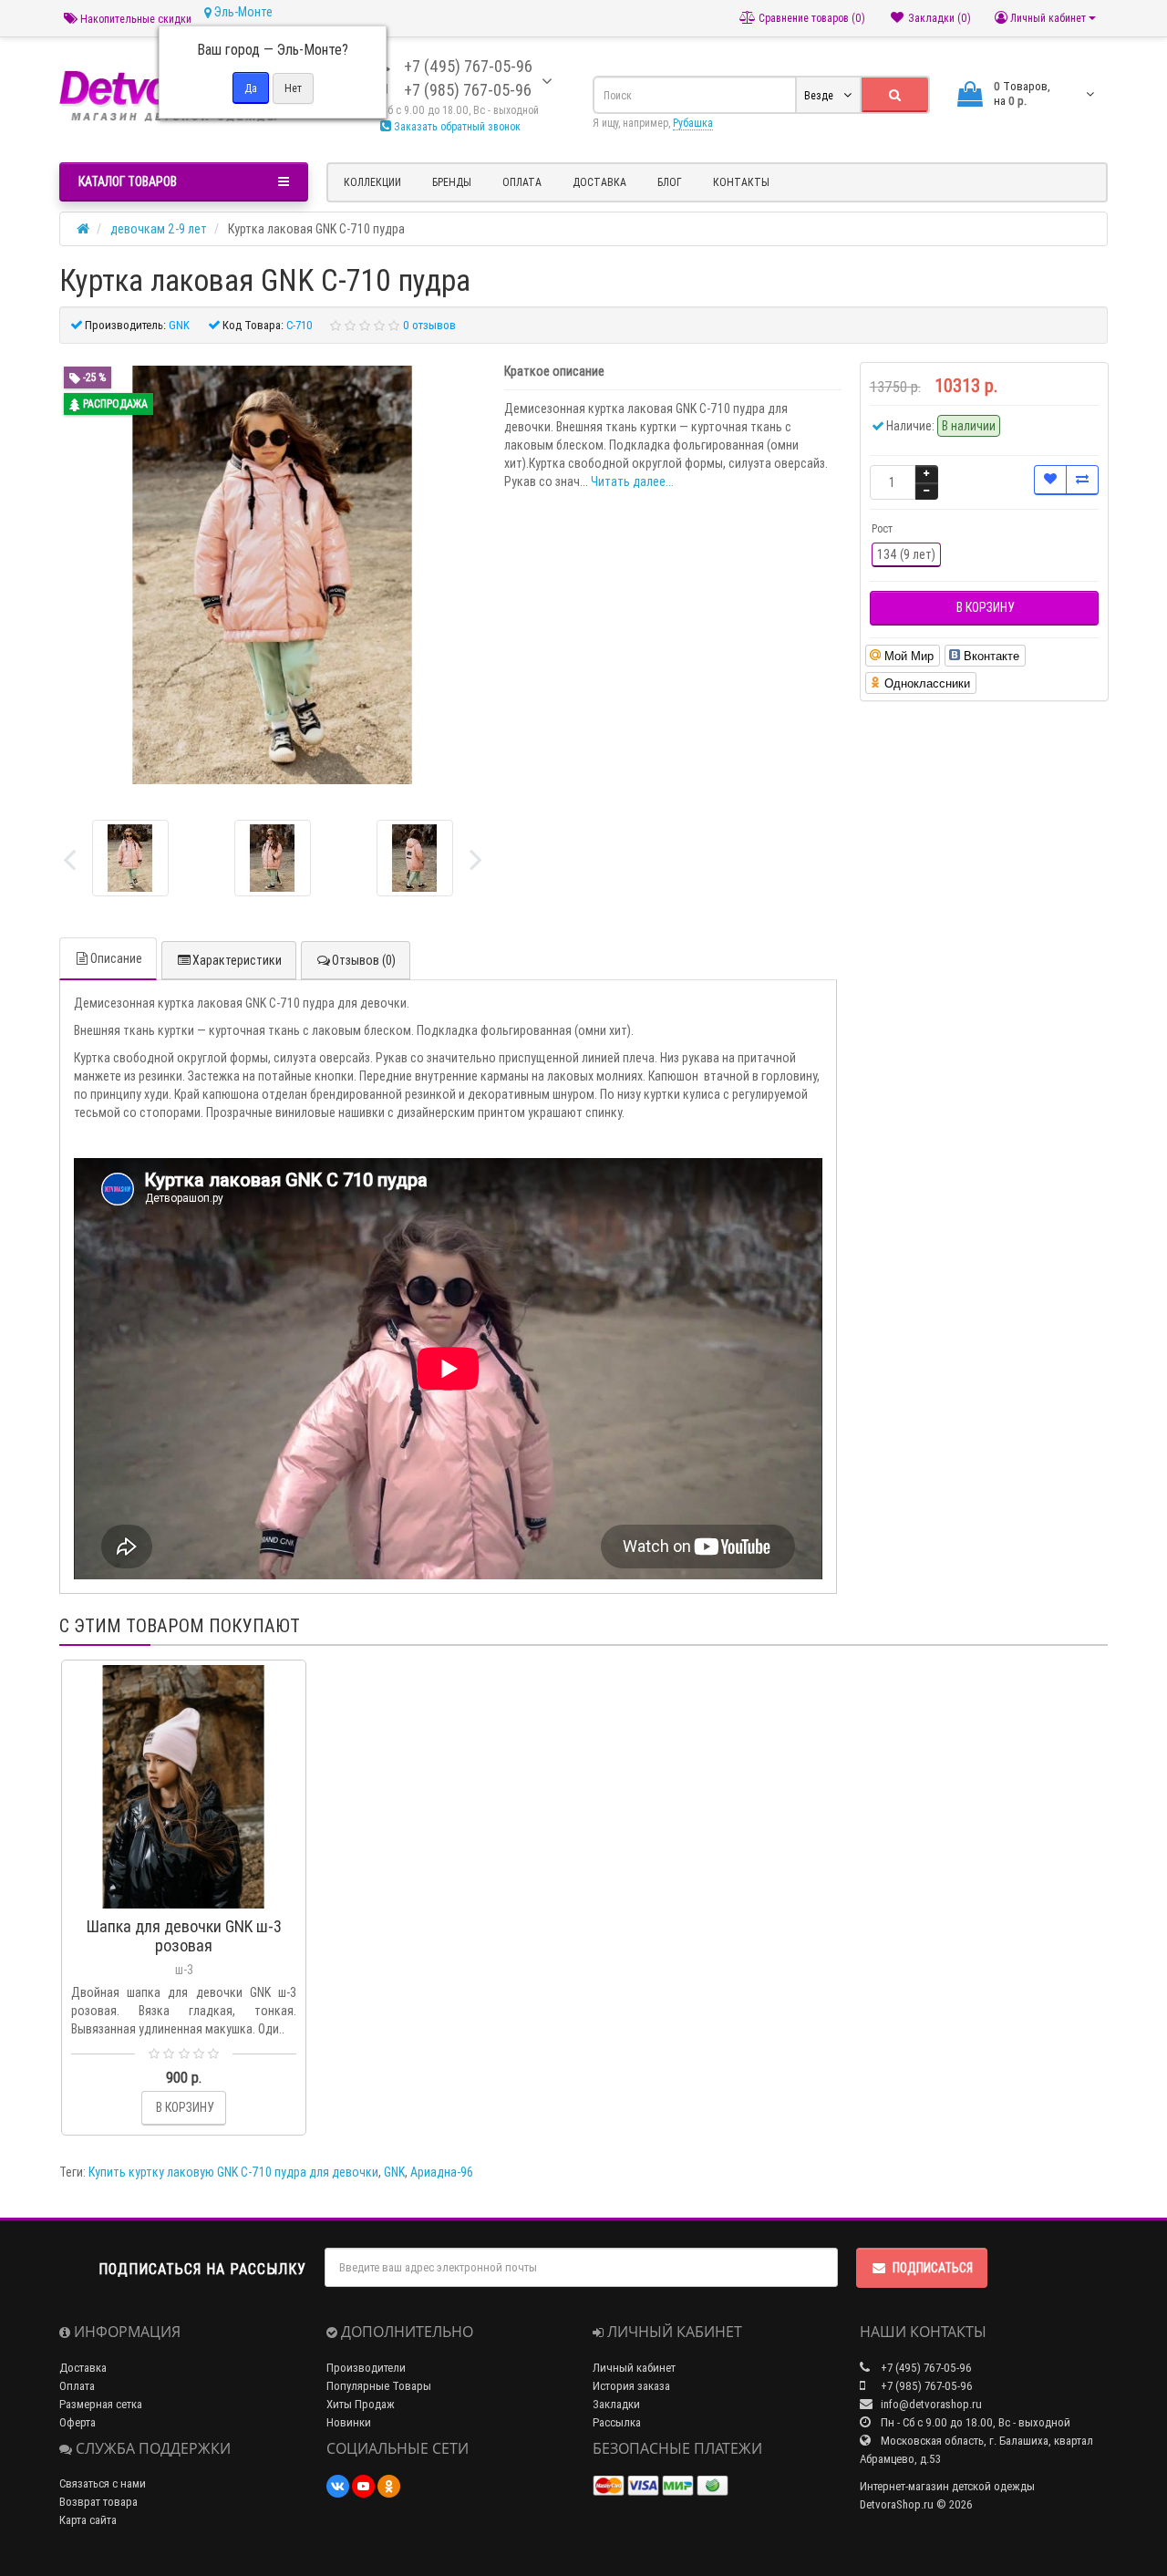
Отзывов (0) (364, 960)
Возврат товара (98, 2502)
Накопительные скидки (134, 19)
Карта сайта (88, 2520)
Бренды (452, 182)
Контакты (741, 182)
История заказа (631, 2386)
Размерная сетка (101, 2404)
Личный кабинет (634, 2368)
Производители (366, 2368)
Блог (670, 182)
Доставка (599, 182)
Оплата (522, 182)
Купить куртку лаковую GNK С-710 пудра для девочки (233, 2172)
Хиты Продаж (361, 2404)
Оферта (77, 2422)
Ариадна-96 (442, 2172)
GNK (394, 2172)
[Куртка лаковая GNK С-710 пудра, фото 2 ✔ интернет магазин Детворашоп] (415, 858)
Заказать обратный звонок (456, 126)
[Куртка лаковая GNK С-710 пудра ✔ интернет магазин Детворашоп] (130, 858)
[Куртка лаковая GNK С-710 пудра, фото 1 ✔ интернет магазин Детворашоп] (273, 858)
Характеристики (237, 960)
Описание (116, 958)
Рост (882, 528)
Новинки (349, 2422)
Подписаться (933, 2268)
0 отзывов (429, 325)
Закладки (616, 2404)
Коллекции (372, 182)
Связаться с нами (103, 2483)
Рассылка (617, 2422)
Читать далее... (632, 481)
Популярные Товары (379, 2386)
